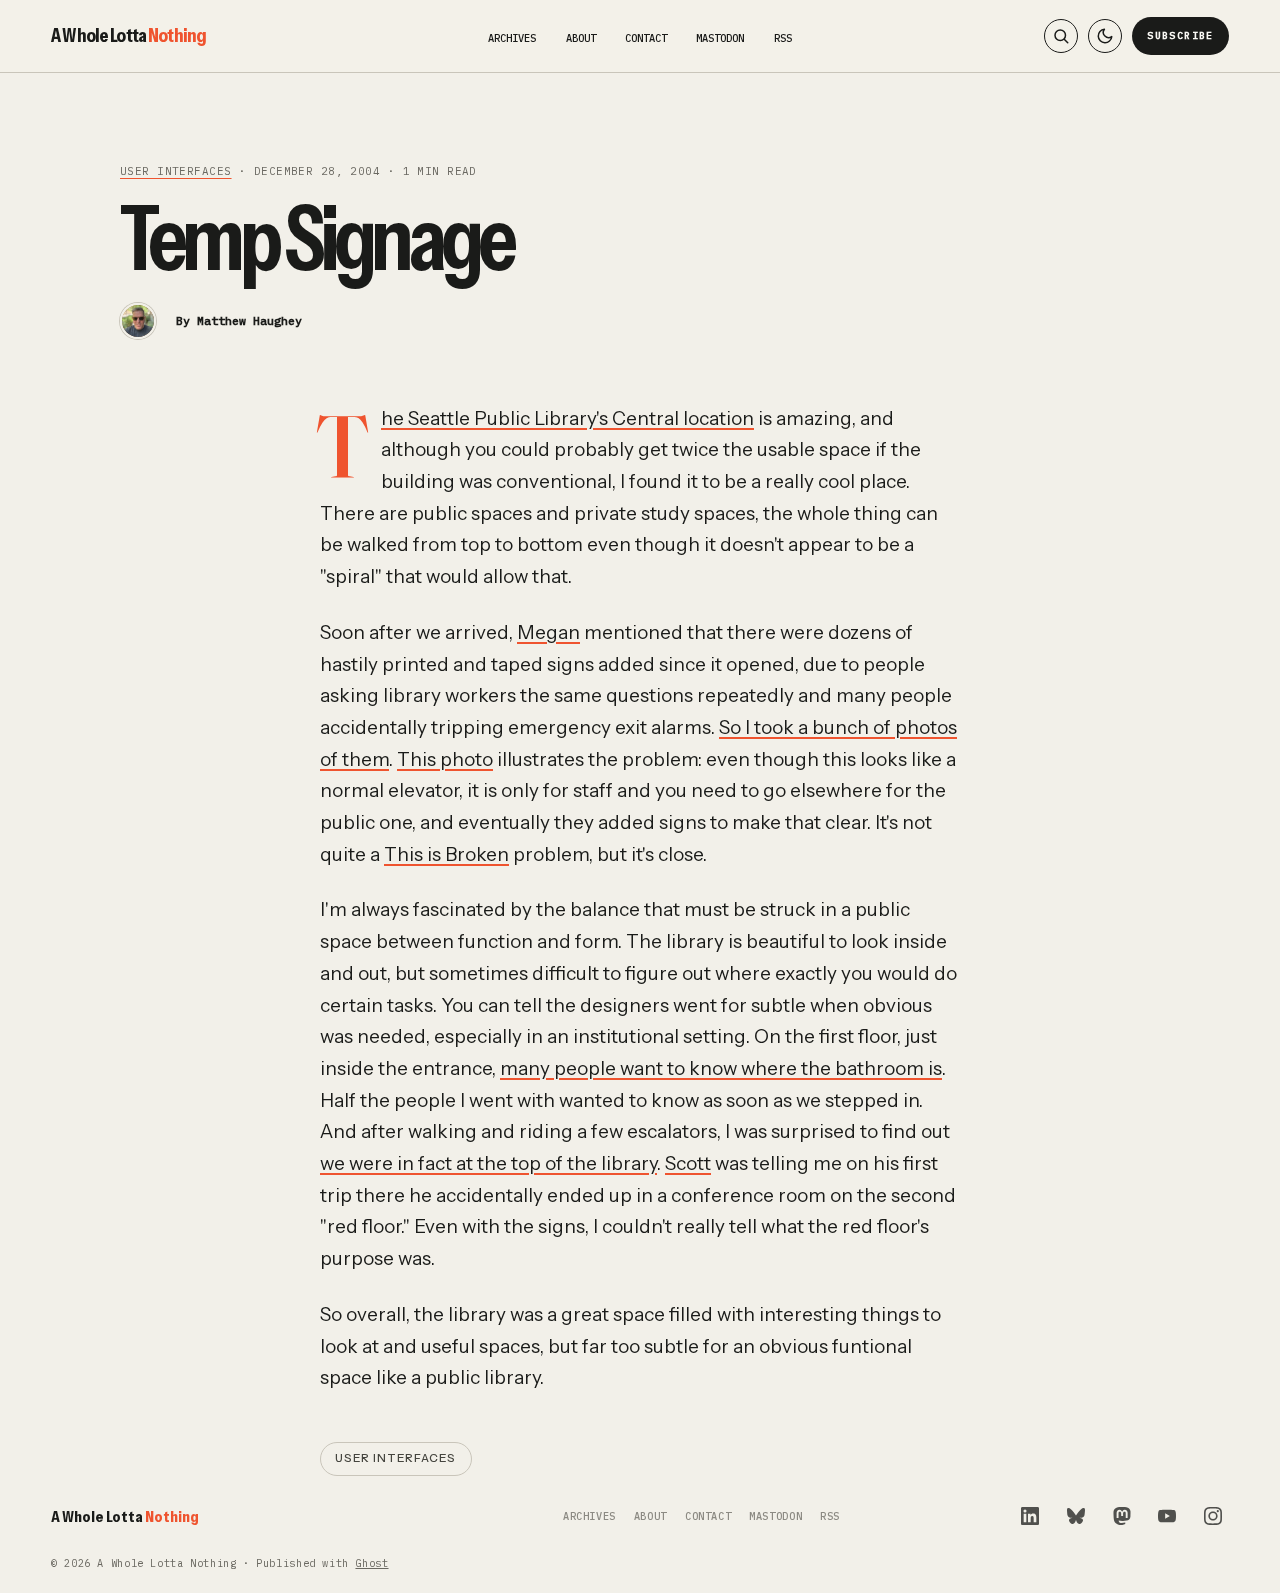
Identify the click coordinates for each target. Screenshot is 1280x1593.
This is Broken (446, 854)
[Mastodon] (1122, 1516)
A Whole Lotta (128, 35)
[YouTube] (1167, 1516)
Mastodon (720, 38)
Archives (512, 38)
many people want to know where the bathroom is (721, 1068)
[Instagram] (1213, 1516)
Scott (688, 1163)
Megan (548, 632)
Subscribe (1180, 35)
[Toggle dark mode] (1105, 36)
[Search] (1061, 36)
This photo (445, 759)
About (581, 38)
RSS (783, 38)
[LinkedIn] (1030, 1516)
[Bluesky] (1076, 1516)
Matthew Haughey (249, 320)
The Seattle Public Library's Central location (567, 418)
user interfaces (176, 171)
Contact (646, 38)
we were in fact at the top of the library (488, 1163)
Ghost (371, 1563)
